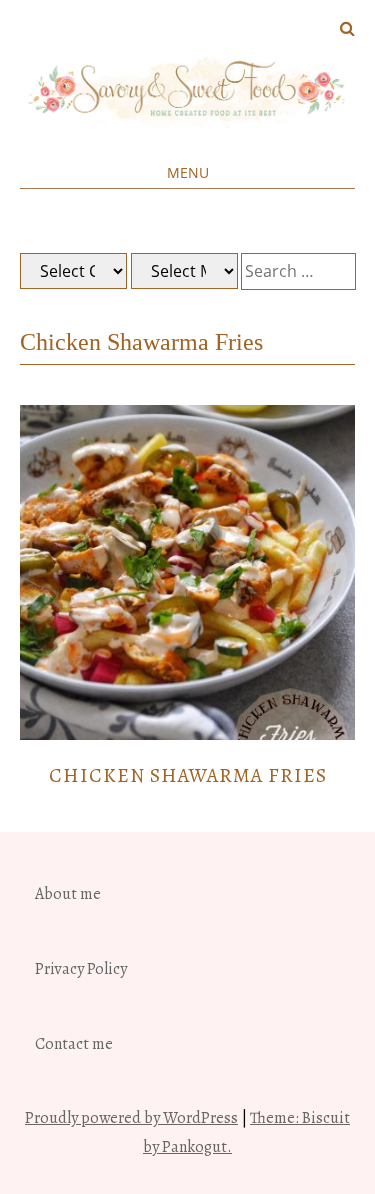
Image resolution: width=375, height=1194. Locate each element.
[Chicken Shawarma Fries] (187, 735)
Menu (188, 172)
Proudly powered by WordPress (131, 1118)
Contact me (74, 1044)
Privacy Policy (81, 969)
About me (68, 894)
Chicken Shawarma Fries (188, 775)
